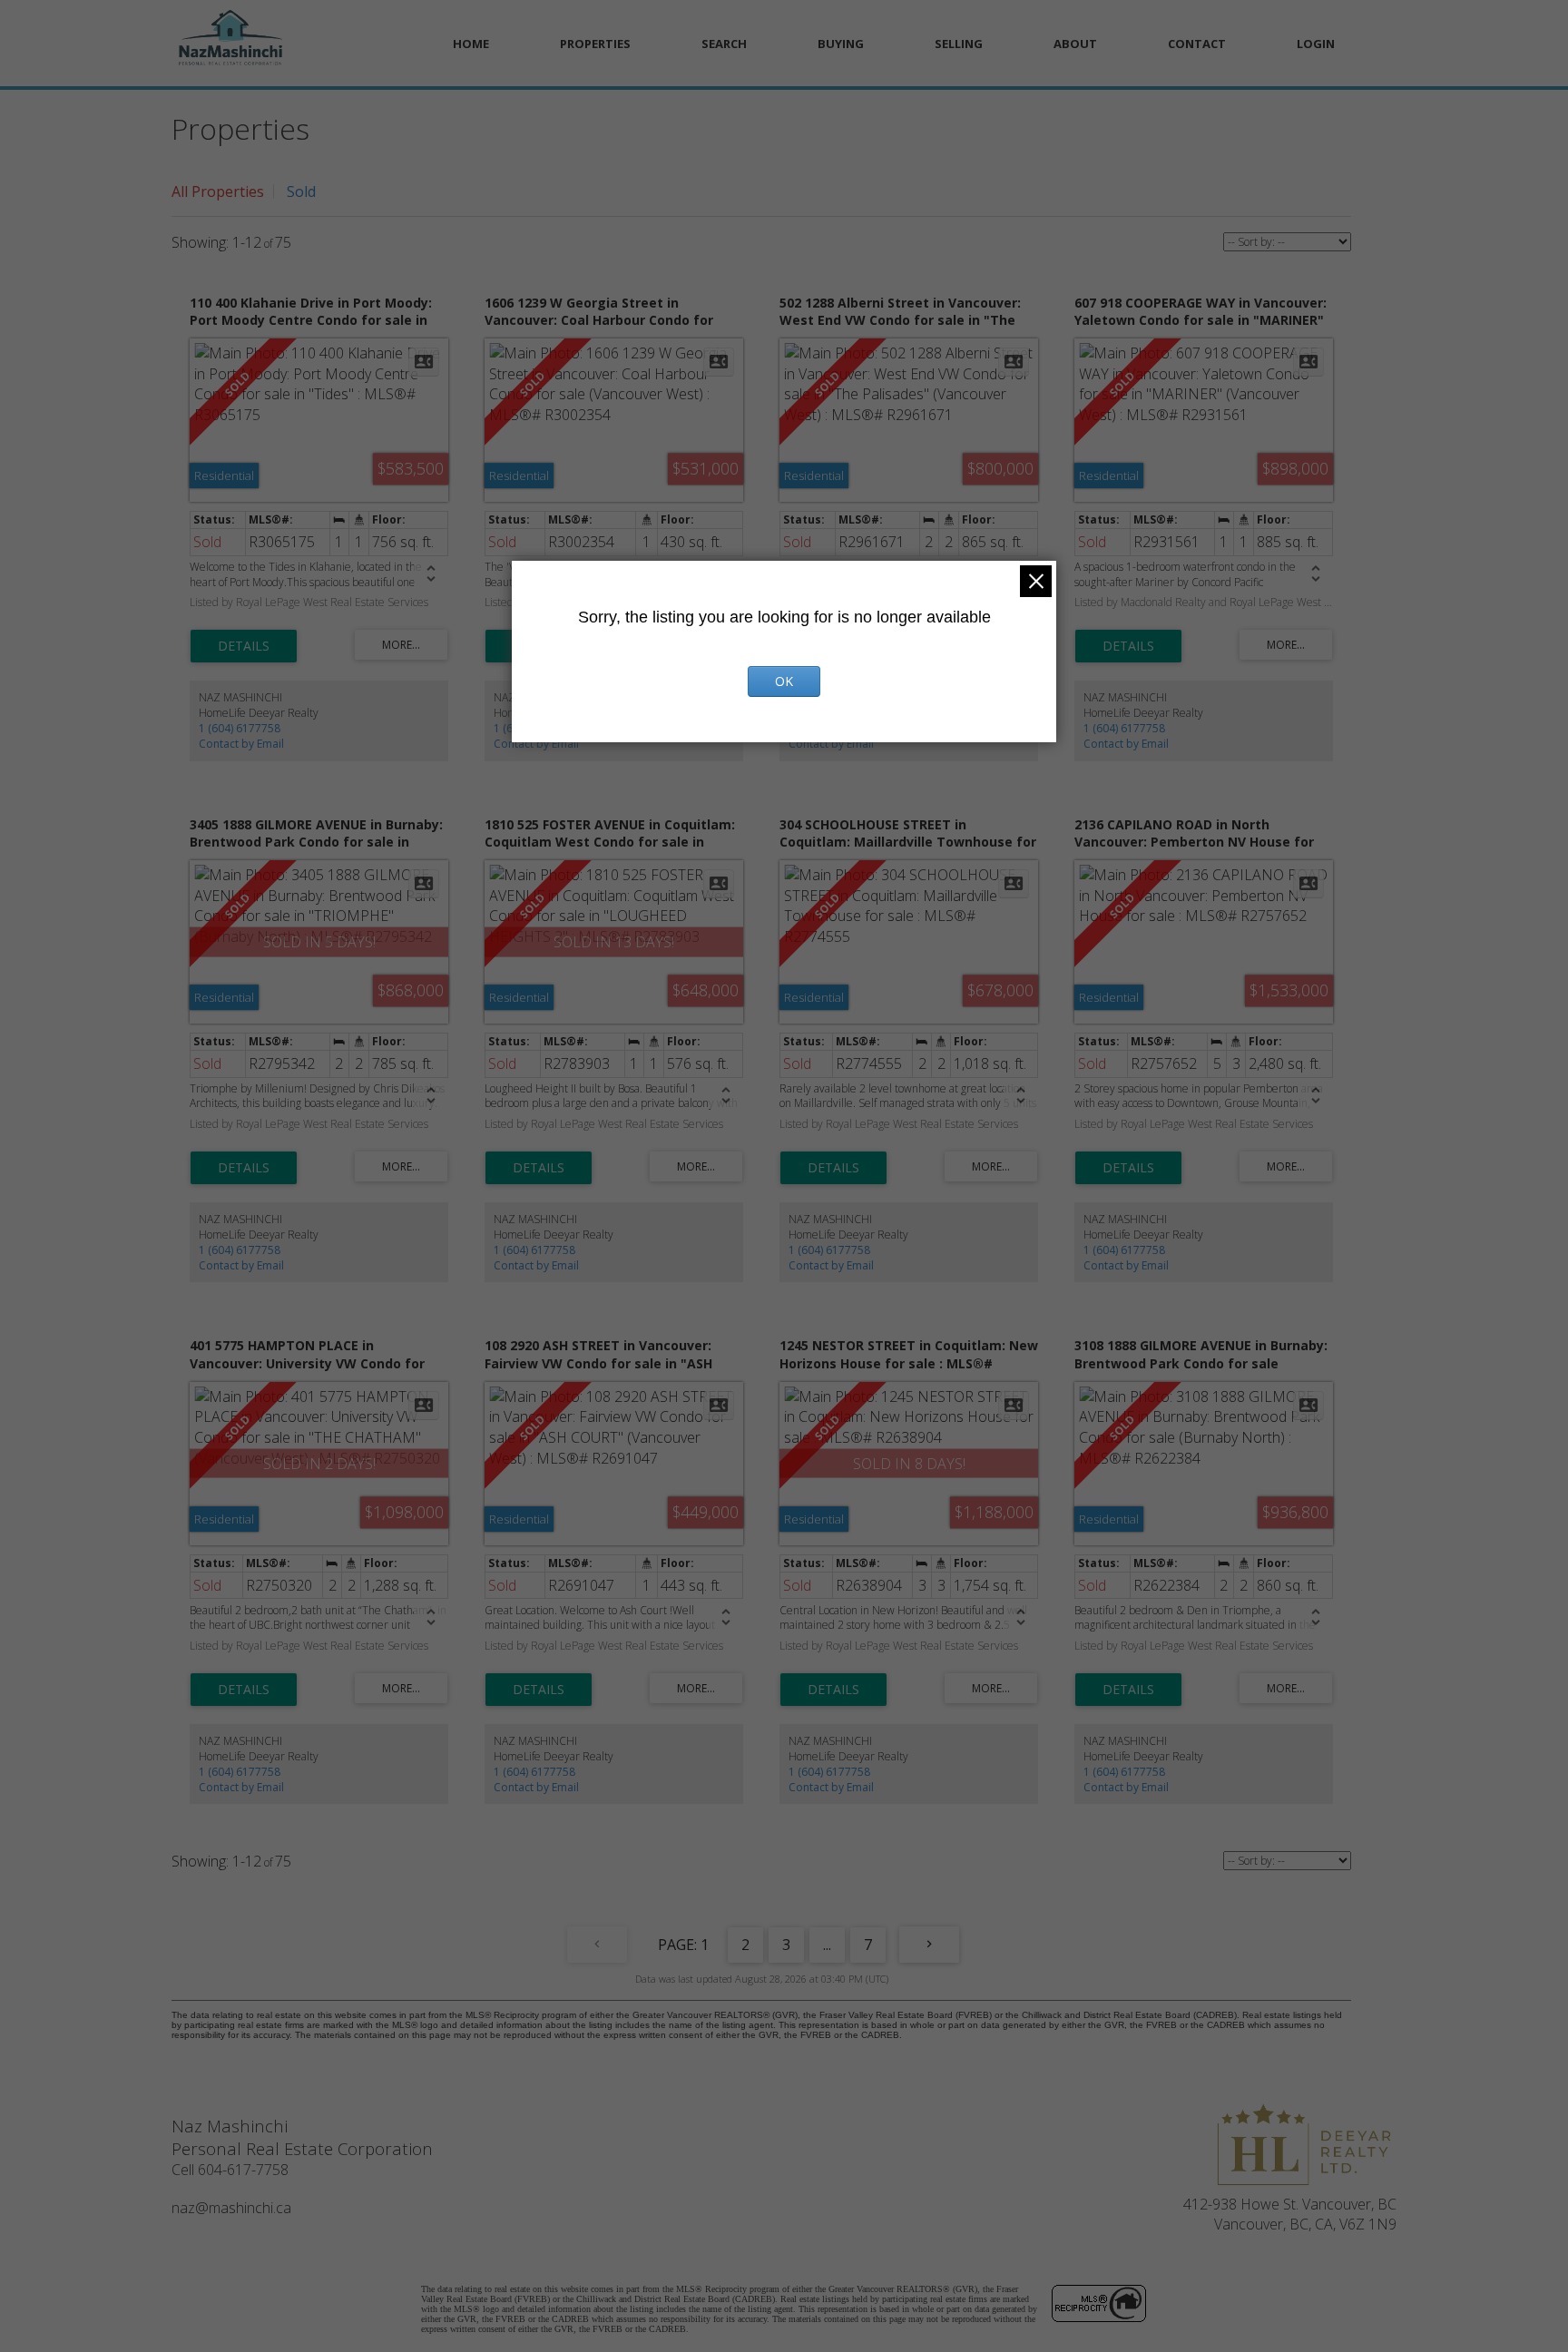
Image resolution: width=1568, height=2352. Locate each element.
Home (471, 44)
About (1075, 44)
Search (724, 44)
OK (784, 681)
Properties (595, 44)
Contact (1197, 44)
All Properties (218, 191)
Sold (301, 191)
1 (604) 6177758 (240, 728)
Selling (959, 44)
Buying (841, 44)
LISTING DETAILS (244, 646)
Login (1316, 44)
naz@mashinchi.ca (231, 2208)
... (827, 1945)
